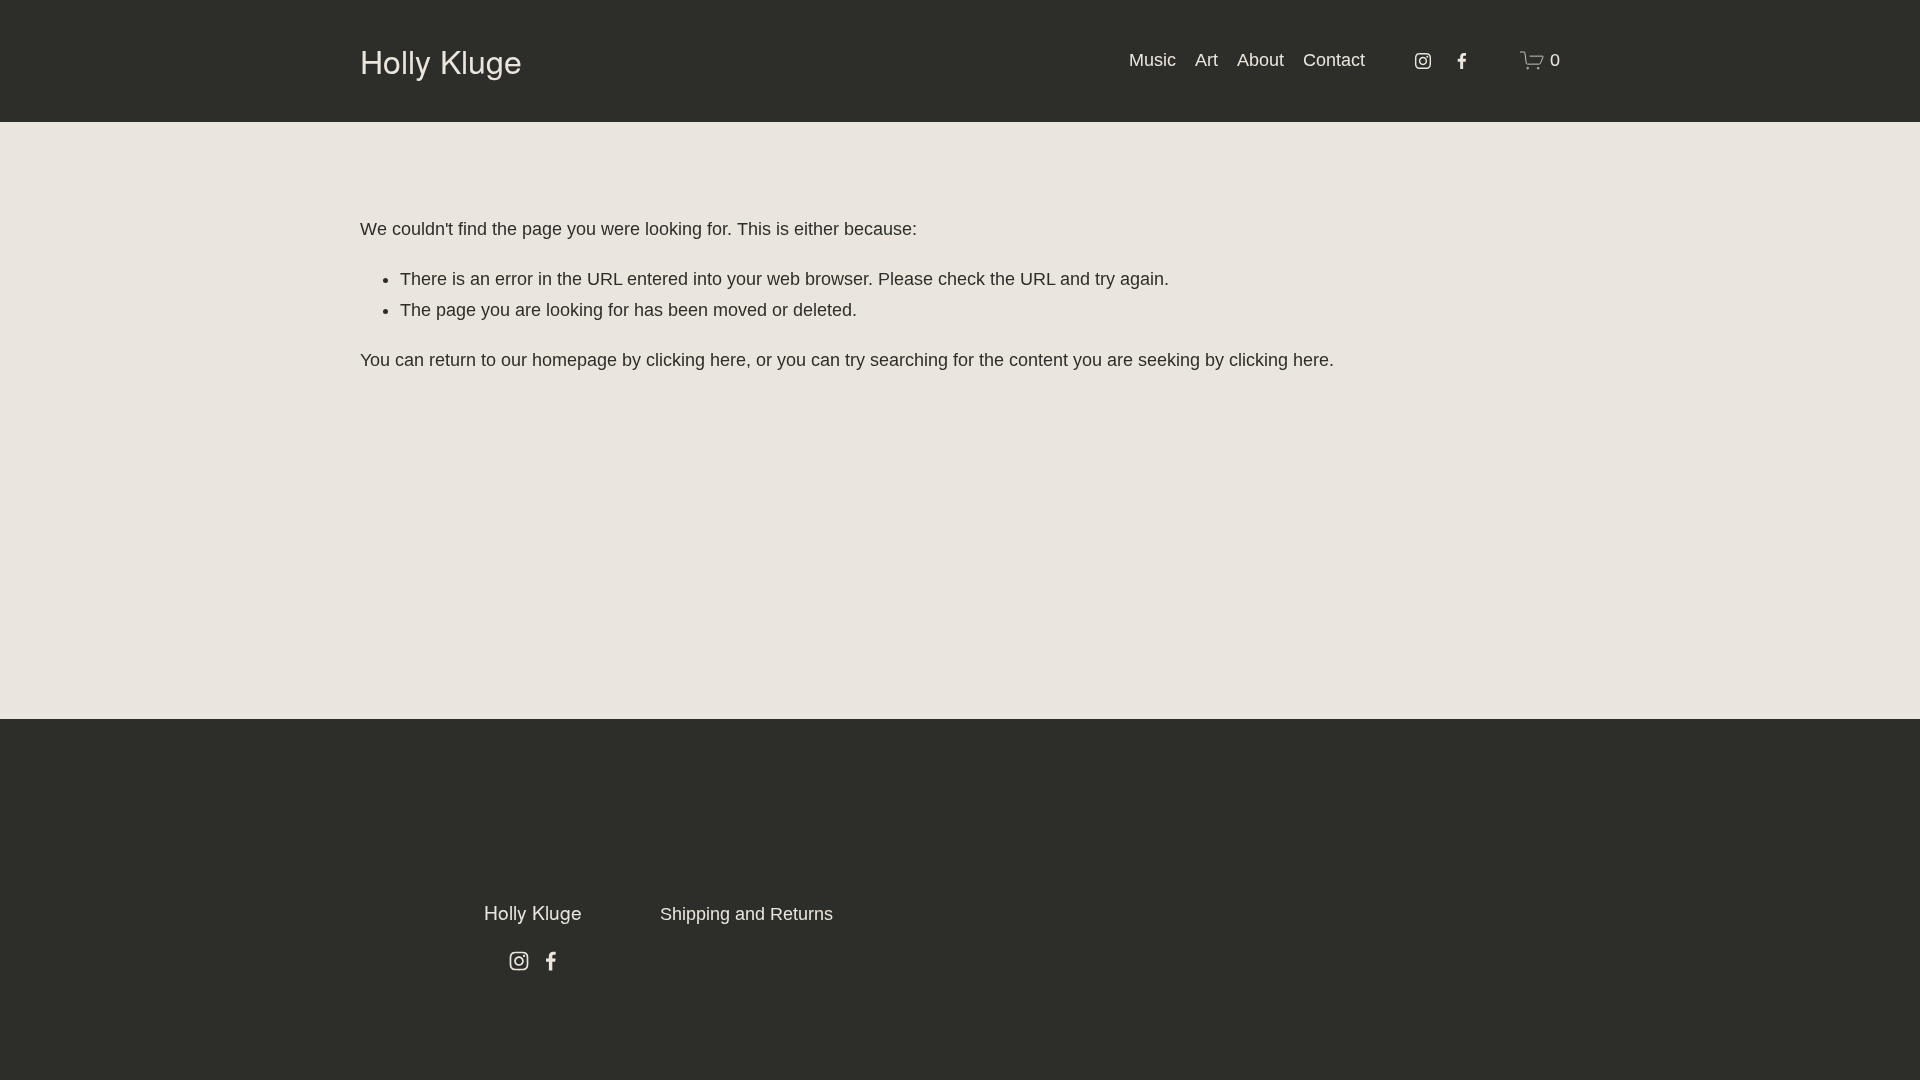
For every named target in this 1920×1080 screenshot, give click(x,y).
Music (1152, 60)
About (1260, 60)
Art (1206, 60)
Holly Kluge (441, 60)
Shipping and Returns (746, 914)
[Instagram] (1423, 61)
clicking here (696, 360)
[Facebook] (1462, 61)
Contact (1334, 60)
